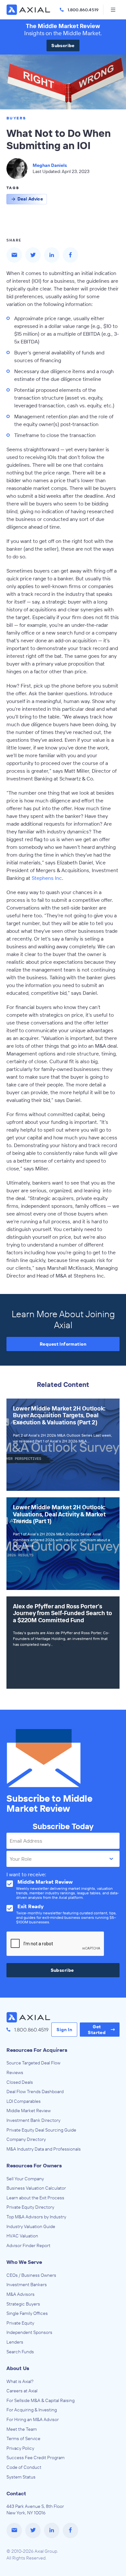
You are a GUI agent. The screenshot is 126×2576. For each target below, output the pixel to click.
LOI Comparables (24, 2101)
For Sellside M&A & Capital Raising (41, 2400)
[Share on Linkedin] (52, 255)
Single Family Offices (27, 2313)
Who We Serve (24, 2262)
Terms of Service (23, 2439)
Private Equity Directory (30, 2207)
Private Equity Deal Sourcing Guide (41, 2130)
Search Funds (20, 2352)
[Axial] (29, 10)
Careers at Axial (22, 2391)
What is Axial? (20, 2381)
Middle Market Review (29, 2111)
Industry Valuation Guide (31, 2226)
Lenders (15, 2342)
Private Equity (20, 2323)
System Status (21, 2477)
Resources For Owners (34, 2165)
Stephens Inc (47, 878)
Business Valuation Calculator (36, 2188)
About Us (18, 2368)
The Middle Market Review (63, 26)
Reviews (15, 2072)
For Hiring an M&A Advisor (33, 2419)
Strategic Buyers (23, 2304)
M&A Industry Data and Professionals (44, 2149)
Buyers (16, 118)
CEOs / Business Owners (31, 2275)
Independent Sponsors (29, 2332)
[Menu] (113, 10)
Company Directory (26, 2139)
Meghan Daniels (50, 165)
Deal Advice (30, 199)
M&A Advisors (21, 2294)
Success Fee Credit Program (36, 2458)
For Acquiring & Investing (32, 2410)
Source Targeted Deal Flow (33, 2063)
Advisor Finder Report (28, 2245)
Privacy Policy (20, 2448)
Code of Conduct (24, 2467)
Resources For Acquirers (37, 2050)
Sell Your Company (25, 2179)
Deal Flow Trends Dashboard (35, 2092)
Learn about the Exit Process (35, 2198)
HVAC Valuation (22, 2236)
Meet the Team (22, 2429)
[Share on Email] (14, 255)
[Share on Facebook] (70, 255)
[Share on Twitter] (33, 255)
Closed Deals (20, 2082)
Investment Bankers (27, 2285)
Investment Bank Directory (33, 2120)
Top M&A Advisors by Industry (36, 2217)
